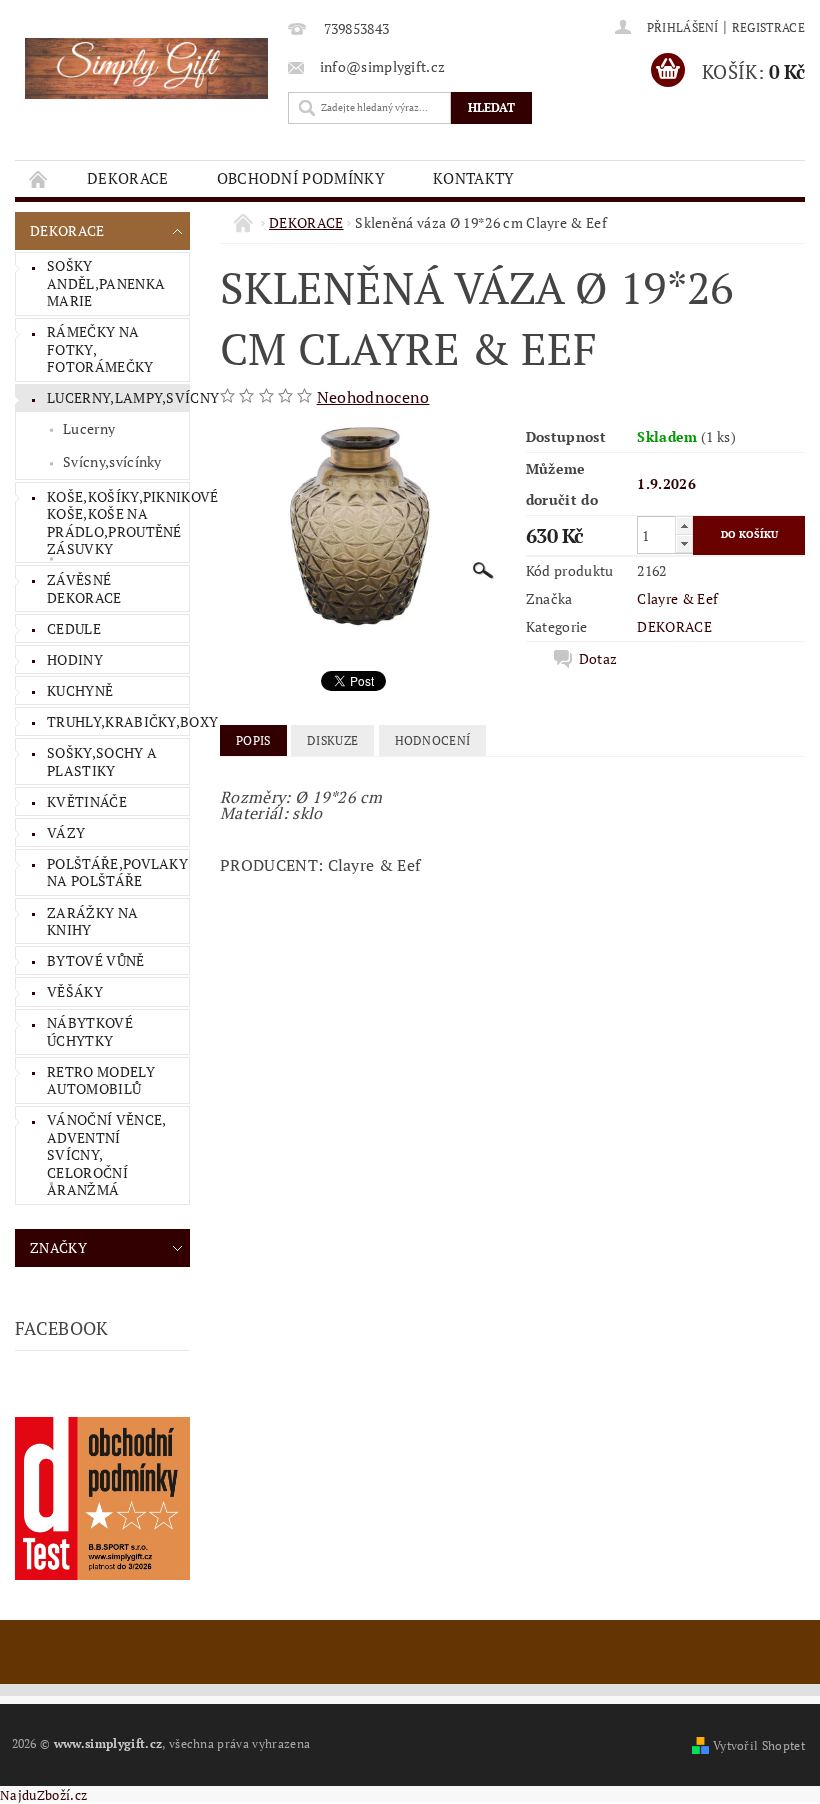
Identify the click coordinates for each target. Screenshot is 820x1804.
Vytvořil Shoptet (759, 1745)
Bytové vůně (96, 960)
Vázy (66, 832)
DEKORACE (128, 178)
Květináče (87, 801)
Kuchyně (80, 690)
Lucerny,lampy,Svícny (118, 397)
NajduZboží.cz (43, 1795)
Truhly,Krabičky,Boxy (118, 721)
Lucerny (89, 428)
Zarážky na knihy (92, 921)
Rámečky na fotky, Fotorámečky (100, 349)
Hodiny (75, 659)
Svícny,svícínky (112, 461)
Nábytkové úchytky (90, 1031)
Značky (58, 1247)
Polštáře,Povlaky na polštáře (117, 872)
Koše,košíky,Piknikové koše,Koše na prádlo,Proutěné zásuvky (118, 523)
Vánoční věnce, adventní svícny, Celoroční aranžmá (106, 1154)
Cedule (74, 628)
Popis (253, 740)
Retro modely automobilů (101, 1080)
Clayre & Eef (677, 598)
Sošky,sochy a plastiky (102, 761)
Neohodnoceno (373, 397)
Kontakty (474, 178)
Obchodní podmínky (301, 178)
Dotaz (598, 659)
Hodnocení (433, 740)
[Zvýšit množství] (684, 525)
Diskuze (332, 740)
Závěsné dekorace (84, 588)
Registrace (768, 27)
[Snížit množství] (684, 543)
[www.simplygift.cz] (146, 68)
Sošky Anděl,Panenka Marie (106, 283)
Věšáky (75, 991)
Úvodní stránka (39, 178)
